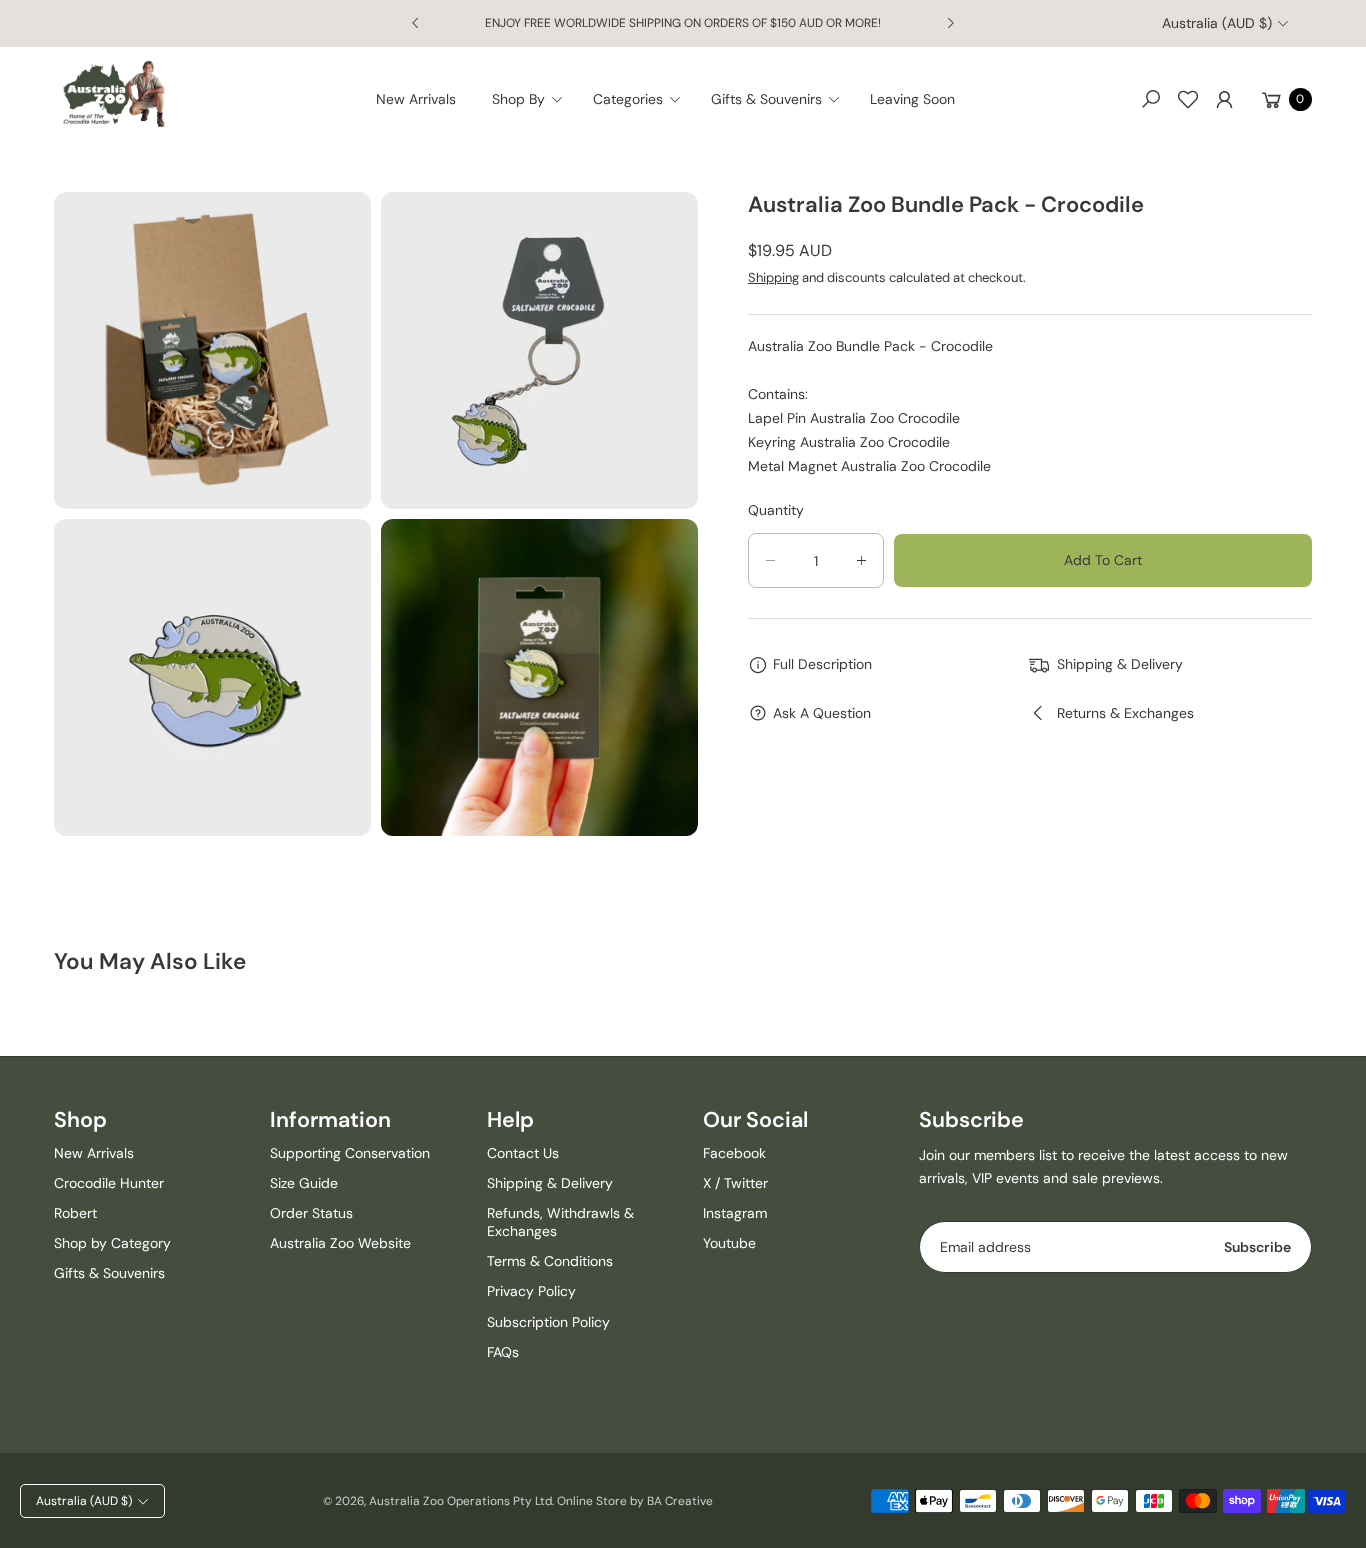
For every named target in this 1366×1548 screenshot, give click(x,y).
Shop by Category (112, 1243)
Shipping (773, 277)
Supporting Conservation (350, 1153)
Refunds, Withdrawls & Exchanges (560, 1222)
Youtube (729, 1243)
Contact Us (523, 1153)
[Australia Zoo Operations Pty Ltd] (114, 94)
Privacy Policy (531, 1291)
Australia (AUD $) (1217, 23)
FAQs (503, 1352)
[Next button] (950, 23)
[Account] (1225, 99)
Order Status (311, 1213)
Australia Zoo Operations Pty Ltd (460, 1501)
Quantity (776, 510)
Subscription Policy (548, 1322)
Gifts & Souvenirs (109, 1273)
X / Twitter (735, 1183)
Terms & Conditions (550, 1261)
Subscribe (1257, 1247)
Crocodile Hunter (109, 1183)
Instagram (735, 1213)
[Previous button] (416, 23)
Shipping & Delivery (550, 1183)
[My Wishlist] (1188, 99)
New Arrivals (94, 1153)
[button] (533, 99)
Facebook (734, 1153)
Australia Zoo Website (340, 1243)
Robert (75, 1213)
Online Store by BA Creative (635, 1501)
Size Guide (304, 1183)
